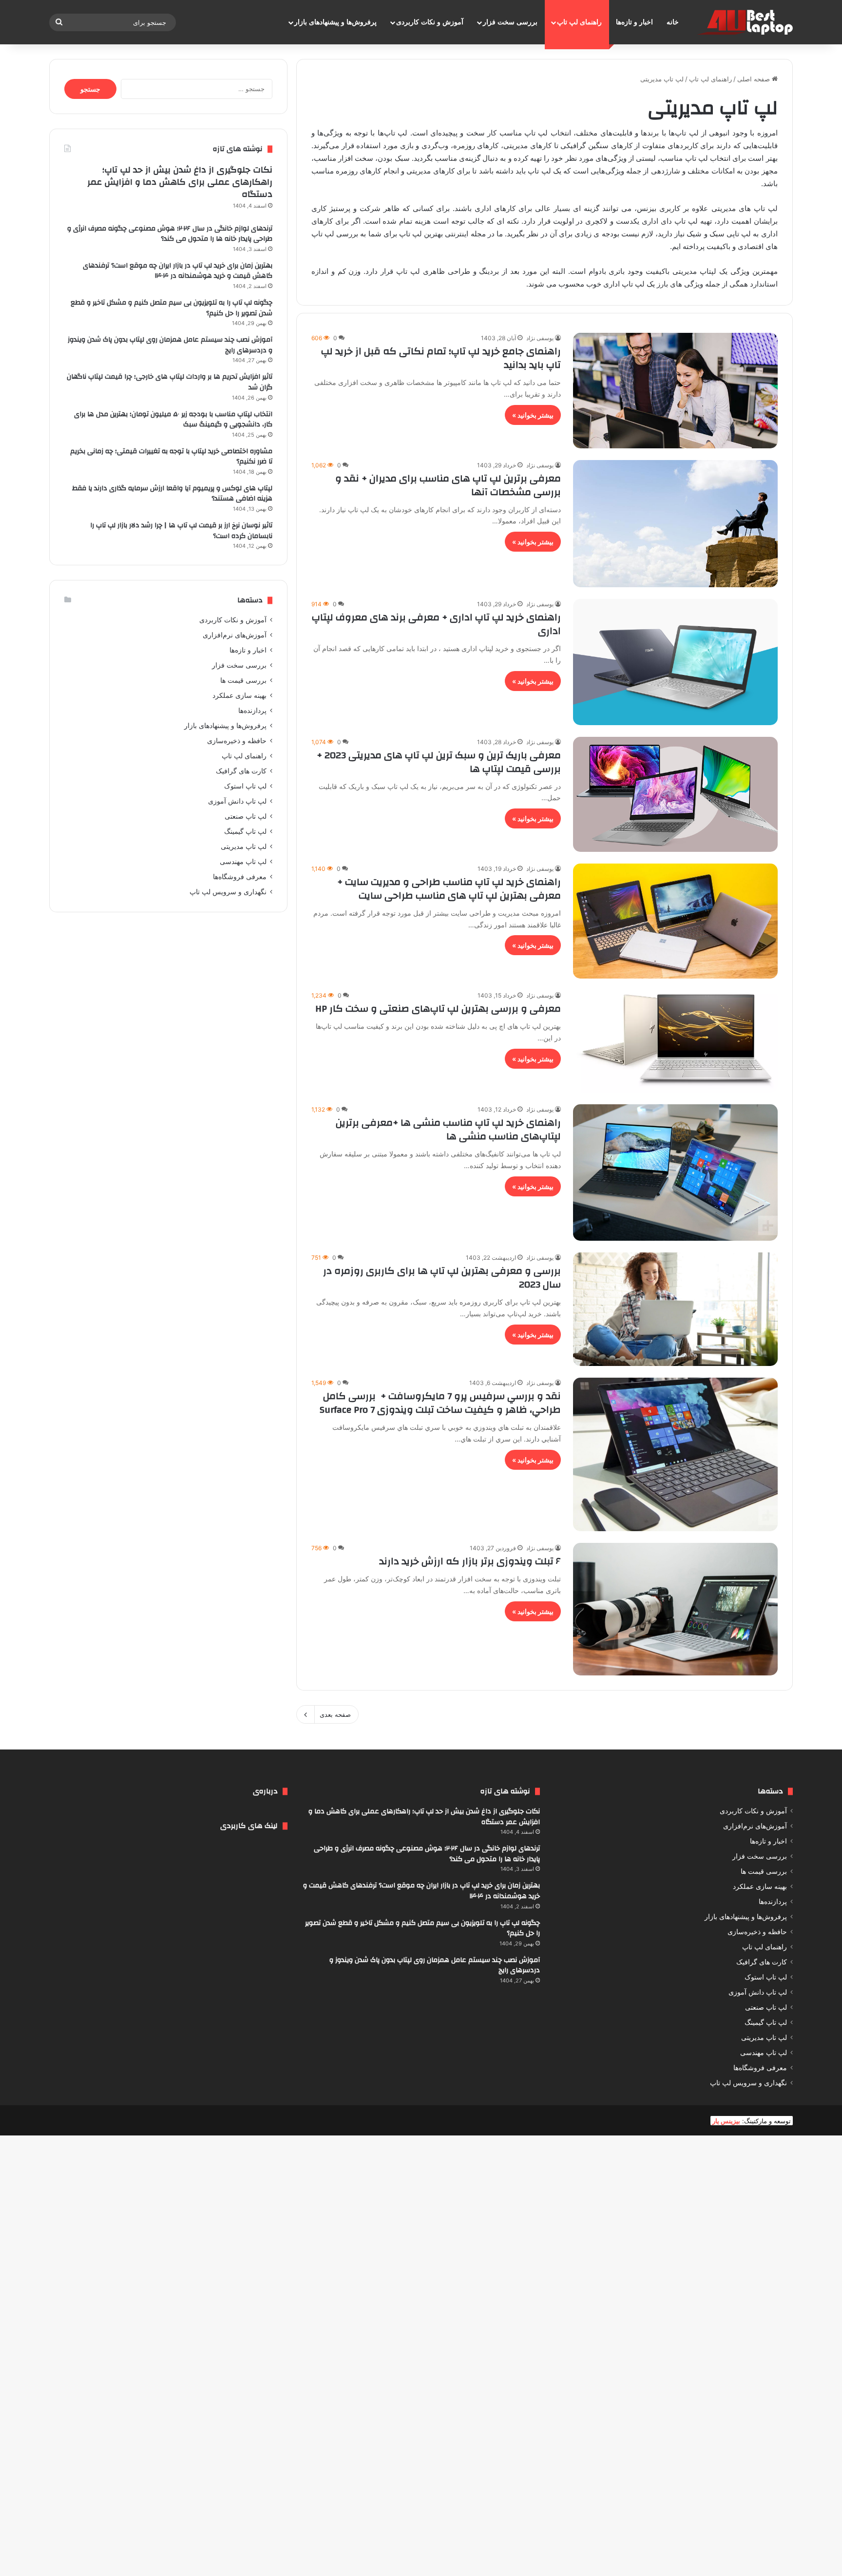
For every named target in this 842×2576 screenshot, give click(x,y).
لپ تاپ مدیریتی (244, 846)
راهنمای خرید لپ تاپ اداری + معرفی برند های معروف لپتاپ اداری (436, 624)
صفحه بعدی (335, 1714)
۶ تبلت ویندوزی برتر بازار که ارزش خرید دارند (470, 1561)
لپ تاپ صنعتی (246, 816)
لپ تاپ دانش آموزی (237, 801)
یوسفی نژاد (540, 338)
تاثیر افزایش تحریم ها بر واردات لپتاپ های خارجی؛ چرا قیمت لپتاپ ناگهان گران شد (170, 382)
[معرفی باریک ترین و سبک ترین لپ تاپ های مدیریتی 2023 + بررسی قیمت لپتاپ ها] (675, 794)
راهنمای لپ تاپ (579, 22)
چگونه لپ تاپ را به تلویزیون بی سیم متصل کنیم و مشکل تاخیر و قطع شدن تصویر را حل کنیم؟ (172, 308)
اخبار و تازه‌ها (634, 22)
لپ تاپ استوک (245, 786)
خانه (673, 22)
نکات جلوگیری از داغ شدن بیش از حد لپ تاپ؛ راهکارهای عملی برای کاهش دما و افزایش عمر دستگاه (180, 182)
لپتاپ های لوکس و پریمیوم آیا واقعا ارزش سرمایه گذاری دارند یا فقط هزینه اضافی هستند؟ (172, 494)
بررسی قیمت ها (243, 680)
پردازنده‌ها (252, 711)
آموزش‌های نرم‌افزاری (235, 635)
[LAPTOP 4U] (744, 22)
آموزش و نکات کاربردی (430, 22)
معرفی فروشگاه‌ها (240, 877)
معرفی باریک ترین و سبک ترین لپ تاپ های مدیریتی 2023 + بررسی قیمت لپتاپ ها (439, 762)
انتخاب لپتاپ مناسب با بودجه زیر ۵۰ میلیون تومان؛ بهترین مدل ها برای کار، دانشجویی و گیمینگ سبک (173, 420)
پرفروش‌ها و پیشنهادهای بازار (335, 22)
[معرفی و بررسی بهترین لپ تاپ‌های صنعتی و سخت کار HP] (675, 1041)
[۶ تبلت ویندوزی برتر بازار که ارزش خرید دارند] (675, 1609)
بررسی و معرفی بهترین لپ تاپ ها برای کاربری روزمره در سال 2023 (442, 1278)
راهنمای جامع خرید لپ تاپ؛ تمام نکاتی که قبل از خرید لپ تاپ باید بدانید (441, 358)
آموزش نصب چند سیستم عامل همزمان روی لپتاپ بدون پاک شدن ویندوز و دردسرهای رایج (170, 345)
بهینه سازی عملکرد (239, 695)
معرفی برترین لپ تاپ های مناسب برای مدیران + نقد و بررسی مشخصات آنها (448, 485)
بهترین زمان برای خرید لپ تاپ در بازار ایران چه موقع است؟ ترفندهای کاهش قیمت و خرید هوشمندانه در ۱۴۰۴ (178, 271)
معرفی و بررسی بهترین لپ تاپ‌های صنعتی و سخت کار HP (438, 1009)
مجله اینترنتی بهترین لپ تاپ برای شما (427, 234)
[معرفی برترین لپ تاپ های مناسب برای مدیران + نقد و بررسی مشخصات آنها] (675, 524)
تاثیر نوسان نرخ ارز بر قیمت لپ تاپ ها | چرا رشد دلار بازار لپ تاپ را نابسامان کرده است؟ (181, 531)
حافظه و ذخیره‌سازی (237, 741)
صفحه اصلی (755, 79)
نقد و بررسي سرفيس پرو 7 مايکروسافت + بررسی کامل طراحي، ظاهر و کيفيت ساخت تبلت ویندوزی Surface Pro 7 (440, 1403)
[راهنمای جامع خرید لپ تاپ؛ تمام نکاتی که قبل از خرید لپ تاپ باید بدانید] (675, 390)
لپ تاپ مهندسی (243, 862)
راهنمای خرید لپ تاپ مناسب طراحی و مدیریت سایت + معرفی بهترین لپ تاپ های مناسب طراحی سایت (449, 889)
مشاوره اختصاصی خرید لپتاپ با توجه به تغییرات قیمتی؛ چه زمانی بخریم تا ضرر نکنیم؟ (171, 457)
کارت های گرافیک (241, 771)
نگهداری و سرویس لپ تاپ (228, 892)
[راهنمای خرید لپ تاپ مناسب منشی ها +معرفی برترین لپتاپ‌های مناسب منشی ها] (675, 1173)
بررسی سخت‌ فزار (510, 22)
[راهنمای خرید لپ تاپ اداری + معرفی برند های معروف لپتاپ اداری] (675, 662)
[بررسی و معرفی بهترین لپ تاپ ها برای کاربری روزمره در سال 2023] (675, 1309)
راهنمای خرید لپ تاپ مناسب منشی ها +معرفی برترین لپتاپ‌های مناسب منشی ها (448, 1129)
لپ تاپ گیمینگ (245, 831)
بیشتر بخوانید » (533, 415)
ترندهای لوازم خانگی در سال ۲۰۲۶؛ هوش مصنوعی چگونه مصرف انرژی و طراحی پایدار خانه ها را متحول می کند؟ (170, 234)
